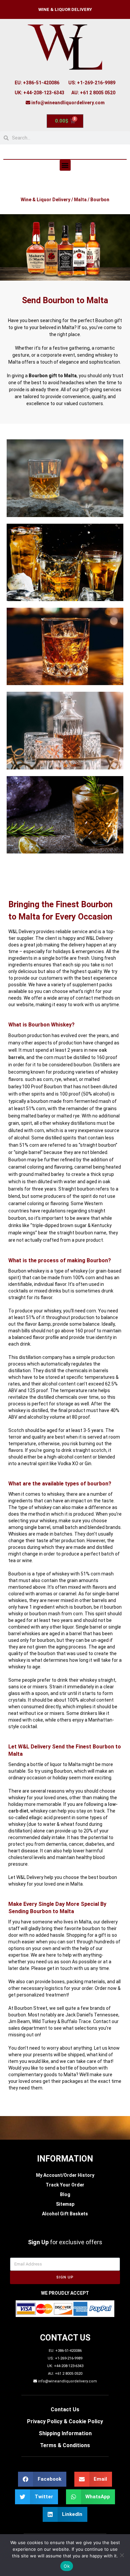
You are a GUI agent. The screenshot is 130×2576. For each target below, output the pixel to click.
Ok (67, 2566)
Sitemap (65, 2204)
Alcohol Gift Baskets (65, 2214)
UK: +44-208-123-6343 (39, 93)
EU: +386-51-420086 (37, 83)
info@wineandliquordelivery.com (68, 103)
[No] (122, 2555)
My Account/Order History (65, 2175)
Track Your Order (65, 2185)
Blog (65, 2194)
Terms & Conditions (65, 2445)
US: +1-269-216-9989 (92, 83)
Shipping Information (65, 2433)
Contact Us (65, 2409)
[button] (65, 165)
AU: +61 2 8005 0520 (93, 93)
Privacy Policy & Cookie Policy (65, 2421)
